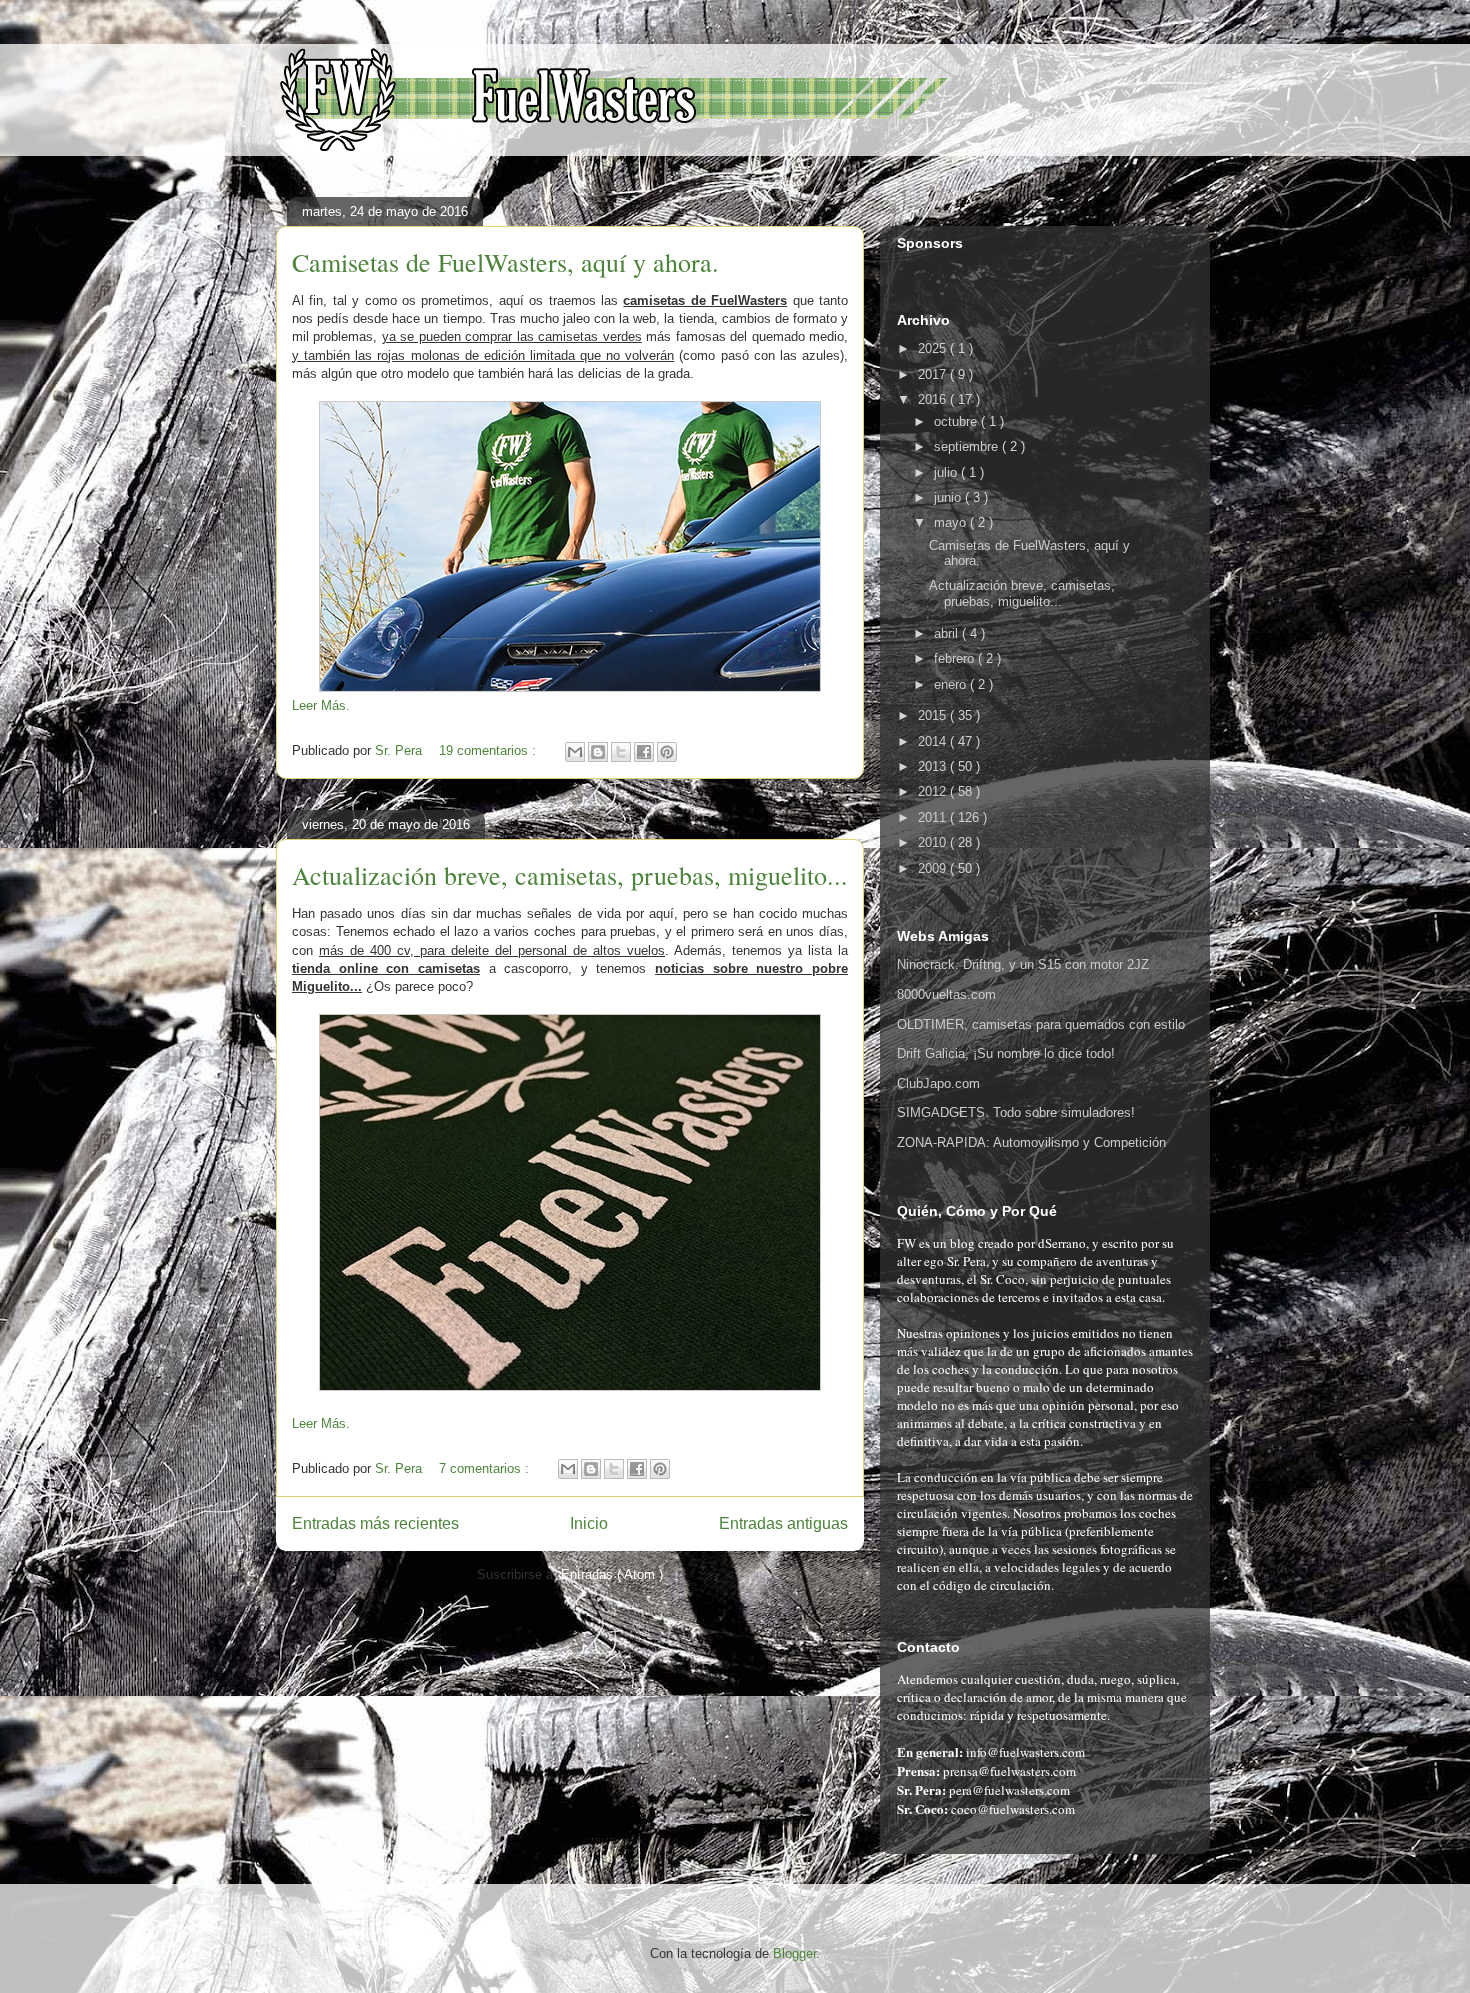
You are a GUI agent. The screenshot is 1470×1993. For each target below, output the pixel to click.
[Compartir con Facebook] (644, 752)
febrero (956, 658)
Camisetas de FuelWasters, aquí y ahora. (505, 262)
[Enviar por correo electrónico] (575, 752)
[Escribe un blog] (598, 752)
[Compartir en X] (621, 752)
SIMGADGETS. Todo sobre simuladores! (1016, 1112)
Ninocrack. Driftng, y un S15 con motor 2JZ (1023, 964)
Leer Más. (321, 705)
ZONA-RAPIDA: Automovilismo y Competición (1031, 1142)
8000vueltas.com (946, 994)
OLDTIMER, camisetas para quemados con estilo (1041, 1024)
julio (947, 472)
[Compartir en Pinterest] (667, 752)
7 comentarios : (486, 1468)
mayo (952, 522)
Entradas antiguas (783, 1523)
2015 (934, 715)
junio (949, 497)
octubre (957, 421)
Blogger (794, 1953)
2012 (934, 791)
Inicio (589, 1523)
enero (952, 684)
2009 (934, 868)
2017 (934, 374)
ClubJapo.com (938, 1083)
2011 (934, 817)
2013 (934, 766)
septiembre (968, 446)
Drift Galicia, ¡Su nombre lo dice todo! (1006, 1053)
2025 (934, 348)
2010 (934, 842)
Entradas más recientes (375, 1523)
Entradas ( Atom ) (612, 1574)
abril (948, 633)
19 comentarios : (489, 750)
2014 (934, 741)
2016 (934, 399)
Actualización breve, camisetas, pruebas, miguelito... (570, 875)
